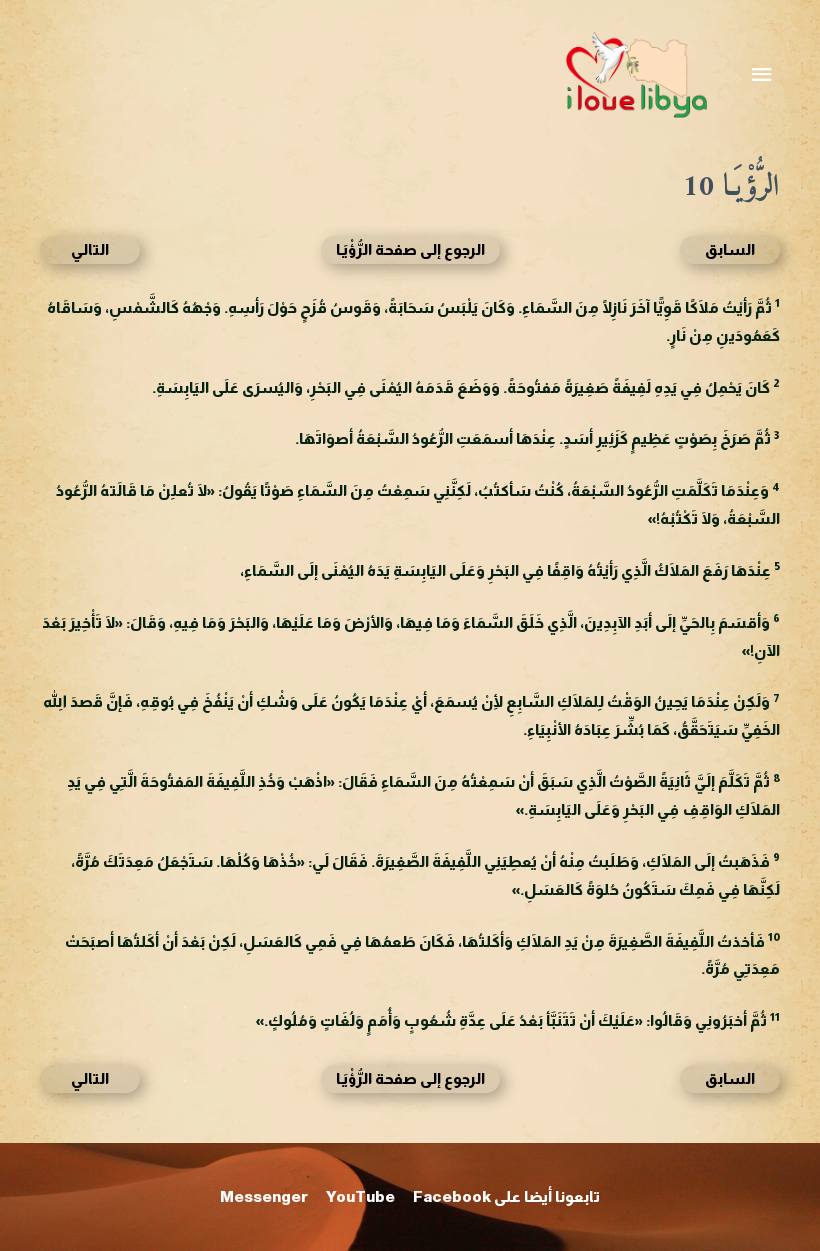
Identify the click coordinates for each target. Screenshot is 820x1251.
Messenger (264, 1196)
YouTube (360, 1196)
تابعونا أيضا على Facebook (506, 1196)
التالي (90, 249)
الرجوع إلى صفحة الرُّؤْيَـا (410, 249)
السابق (730, 249)
